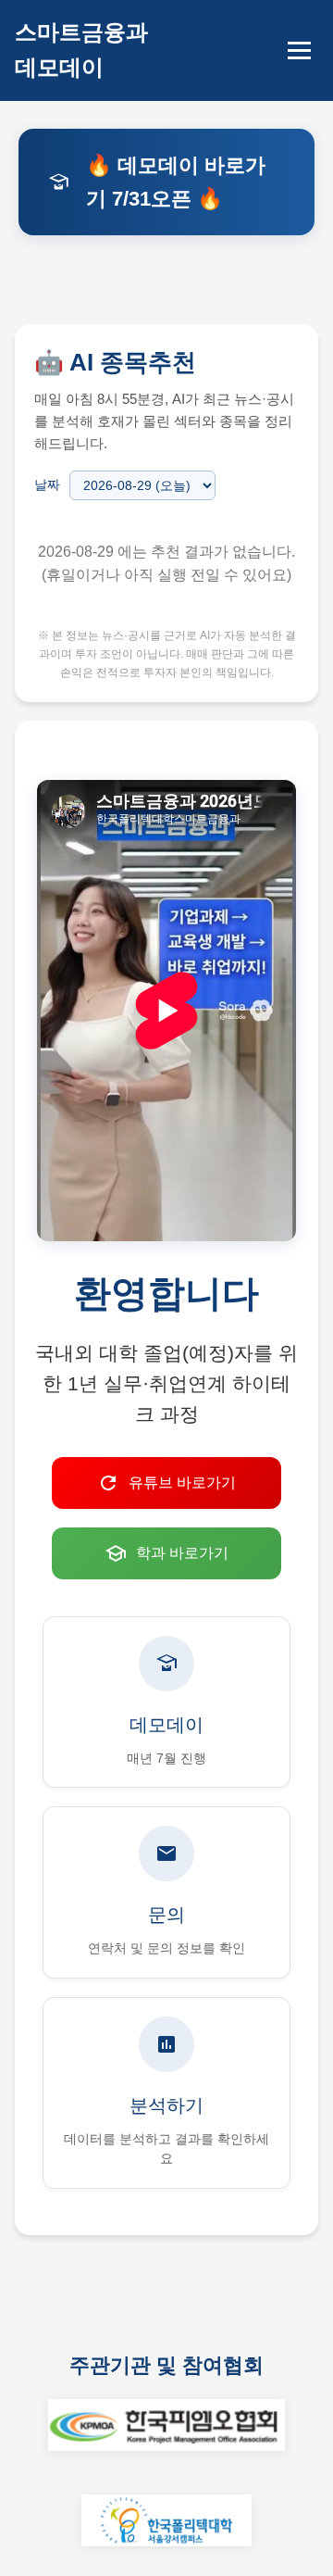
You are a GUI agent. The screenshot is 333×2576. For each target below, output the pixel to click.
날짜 (47, 484)
